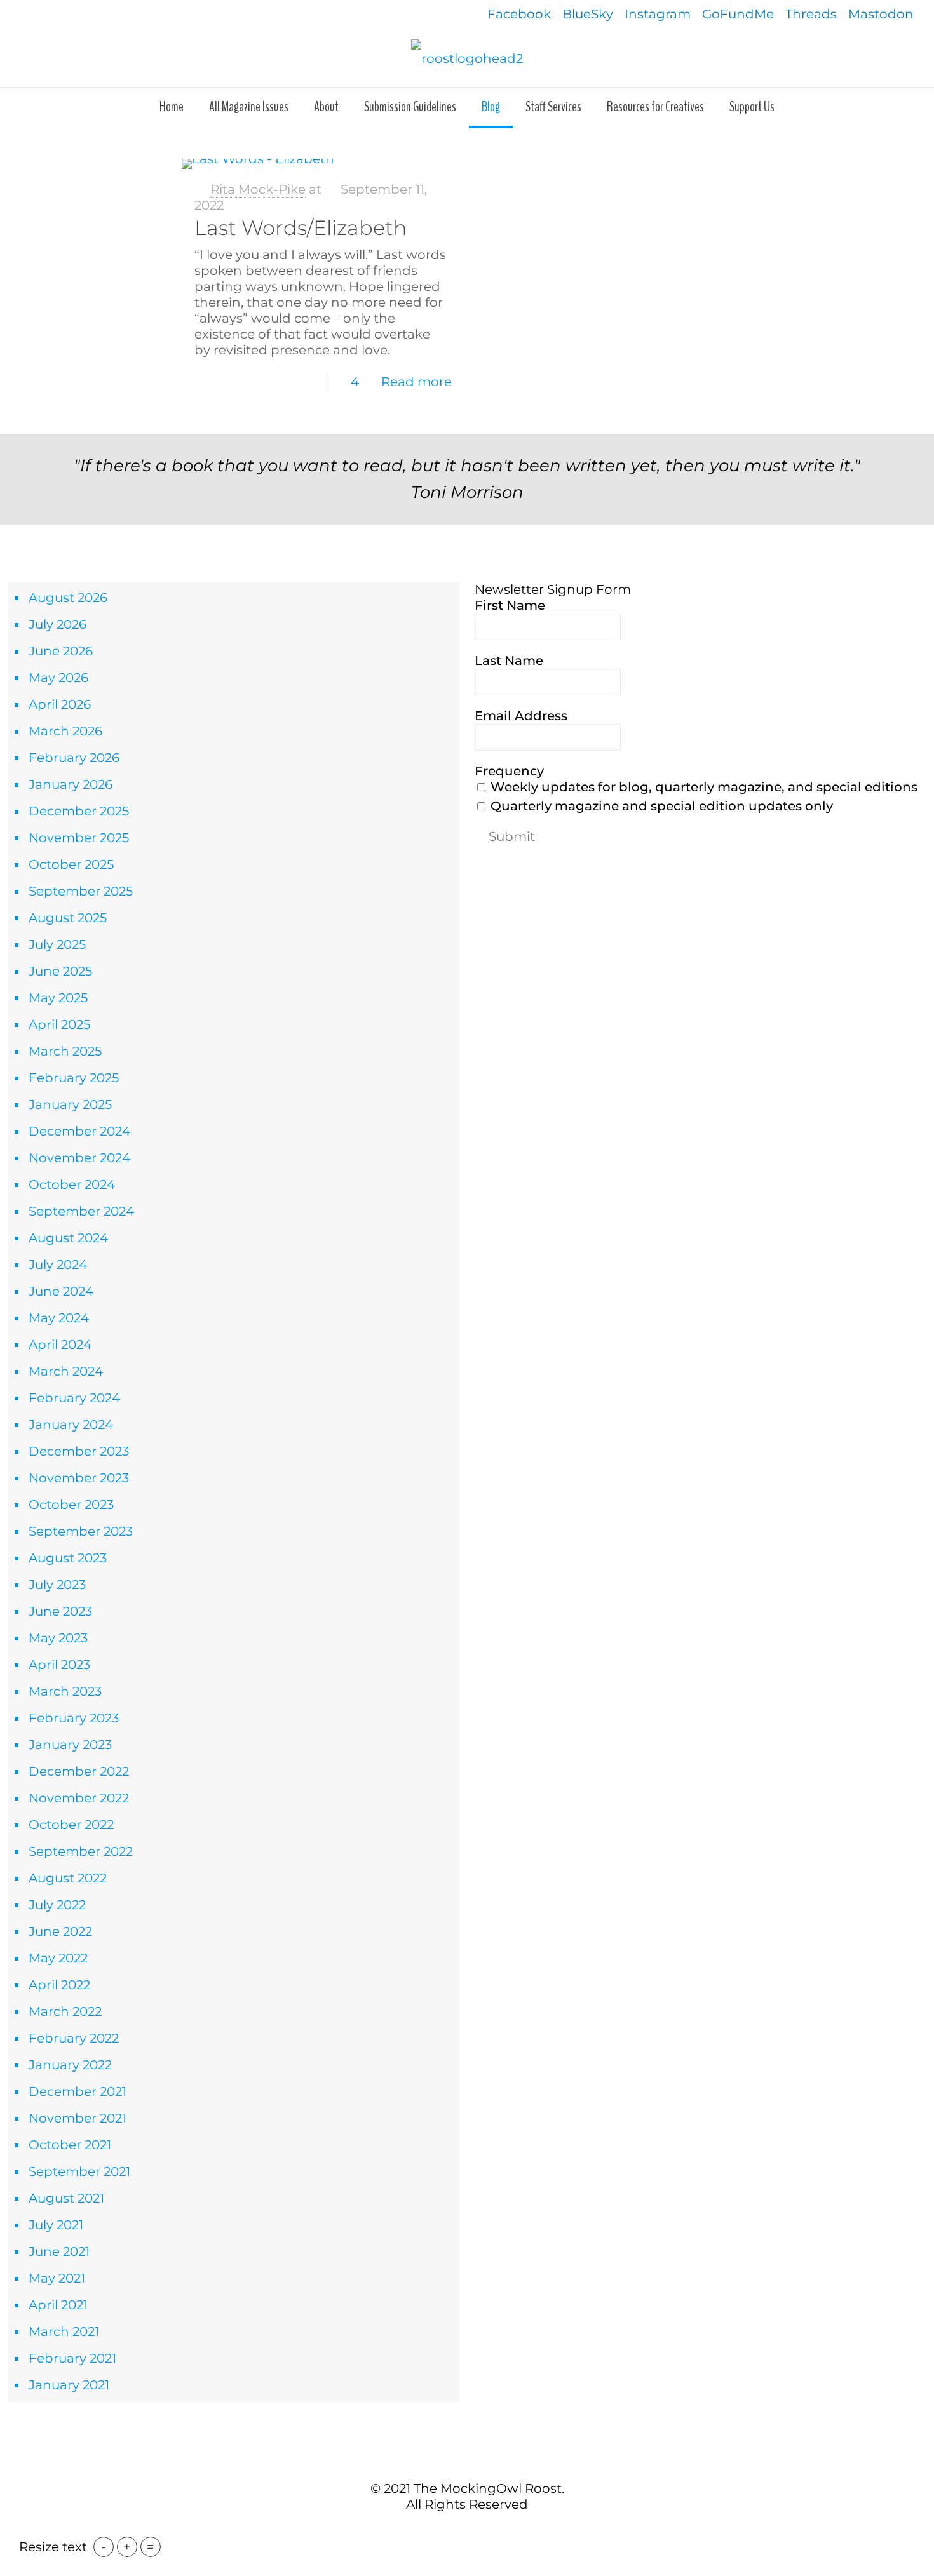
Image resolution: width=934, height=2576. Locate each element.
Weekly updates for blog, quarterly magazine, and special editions (702, 787)
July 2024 (58, 1265)
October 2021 (70, 2145)
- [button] (104, 2547)
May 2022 (58, 1958)
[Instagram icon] (487, 2531)
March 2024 (66, 1371)
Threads (811, 14)
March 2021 (64, 2331)
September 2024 (81, 1211)
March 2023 (65, 1691)
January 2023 (70, 1745)
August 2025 (68, 918)
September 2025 (81, 891)
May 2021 (57, 2278)
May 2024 (59, 1318)
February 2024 (74, 1398)
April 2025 (59, 1024)
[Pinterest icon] (474, 2531)
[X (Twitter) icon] (460, 2531)
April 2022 (59, 1985)
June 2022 (60, 1931)
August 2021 (66, 2198)
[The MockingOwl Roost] (467, 58)
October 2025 (71, 864)
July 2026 (58, 624)
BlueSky (588, 14)
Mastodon (881, 14)
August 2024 (68, 1238)
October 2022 (71, 1825)
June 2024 (61, 1291)
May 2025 (58, 998)
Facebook (519, 14)
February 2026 (74, 758)
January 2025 (70, 1104)
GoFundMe (738, 14)
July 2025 (57, 944)
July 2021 (56, 2225)
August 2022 (68, 1878)
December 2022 (79, 1771)
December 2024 (79, 1131)
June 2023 (60, 1611)
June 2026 (61, 651)
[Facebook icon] (447, 2531)
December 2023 (79, 1451)
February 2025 (74, 1078)
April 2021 (58, 2305)
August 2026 (68, 598)
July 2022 (57, 1905)
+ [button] (127, 2547)
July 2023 (57, 1585)
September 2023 (81, 1531)
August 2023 (68, 1558)
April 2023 (59, 1665)
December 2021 (78, 2091)
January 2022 (70, 2065)
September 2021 (79, 2171)
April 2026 (60, 704)
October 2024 (72, 1184)
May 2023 (58, 1638)
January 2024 (71, 1425)
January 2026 (71, 784)
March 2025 (65, 1051)
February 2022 (74, 2038)
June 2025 (60, 971)
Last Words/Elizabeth (301, 228)
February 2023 (74, 1718)
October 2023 (71, 1505)
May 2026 (58, 678)
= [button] (151, 2547)
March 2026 (65, 731)
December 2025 (79, 811)
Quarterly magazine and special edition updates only (660, 806)
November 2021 (78, 2118)
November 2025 (79, 838)
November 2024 (79, 1158)
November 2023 (79, 1478)
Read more (416, 382)
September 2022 (81, 1851)
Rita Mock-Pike (258, 189)
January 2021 (69, 2385)
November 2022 (79, 1798)
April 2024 (60, 1345)
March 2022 (65, 2011)
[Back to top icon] (467, 2461)
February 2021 (72, 2358)
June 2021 (59, 2251)
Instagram (658, 14)
